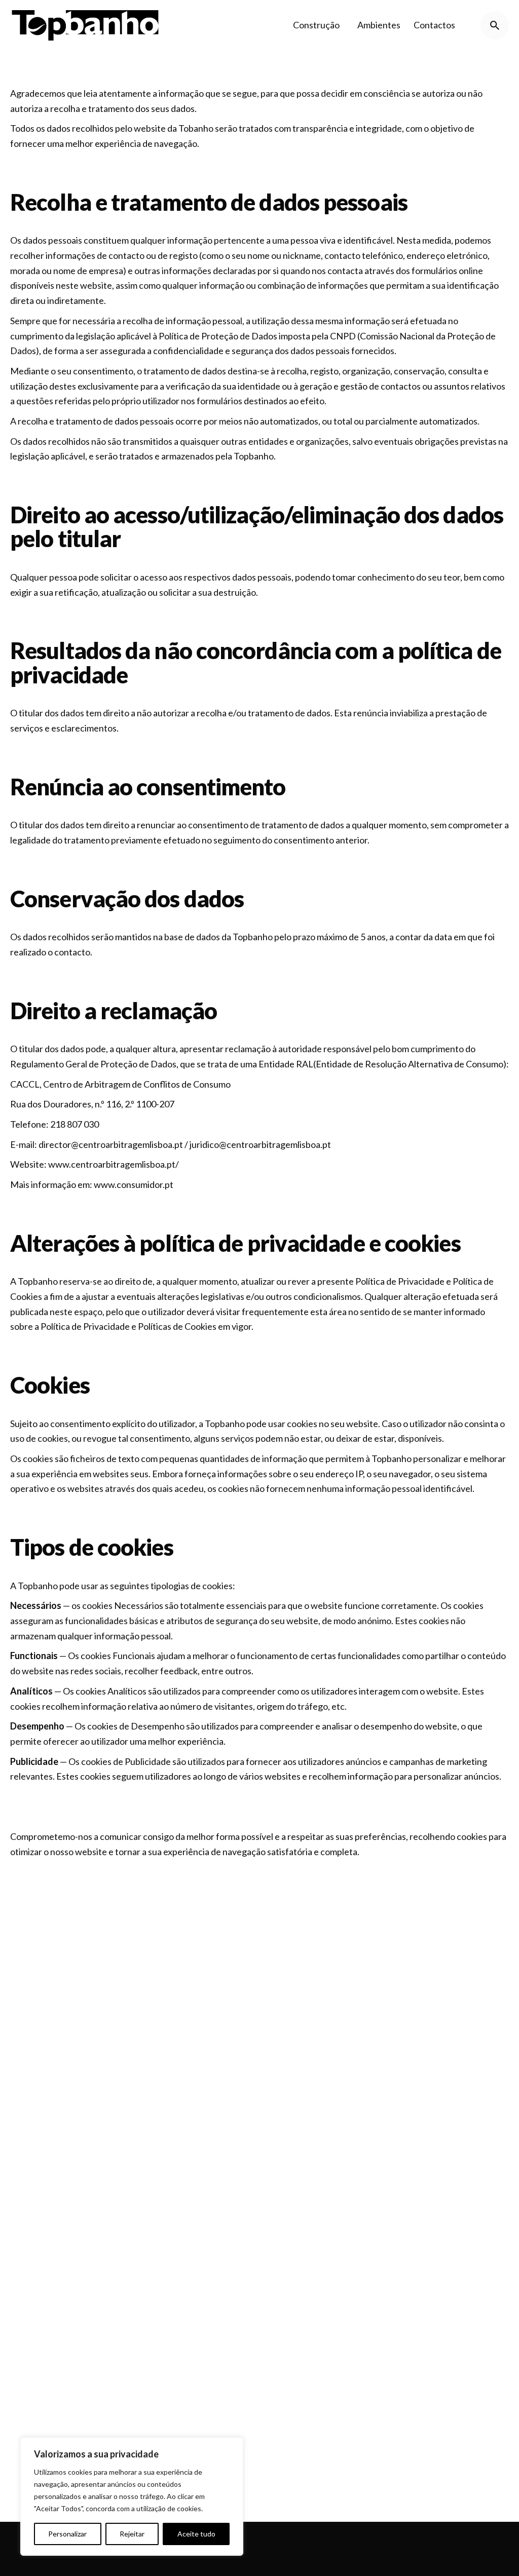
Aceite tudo (196, 2534)
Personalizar (67, 2534)
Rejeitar (132, 2534)
